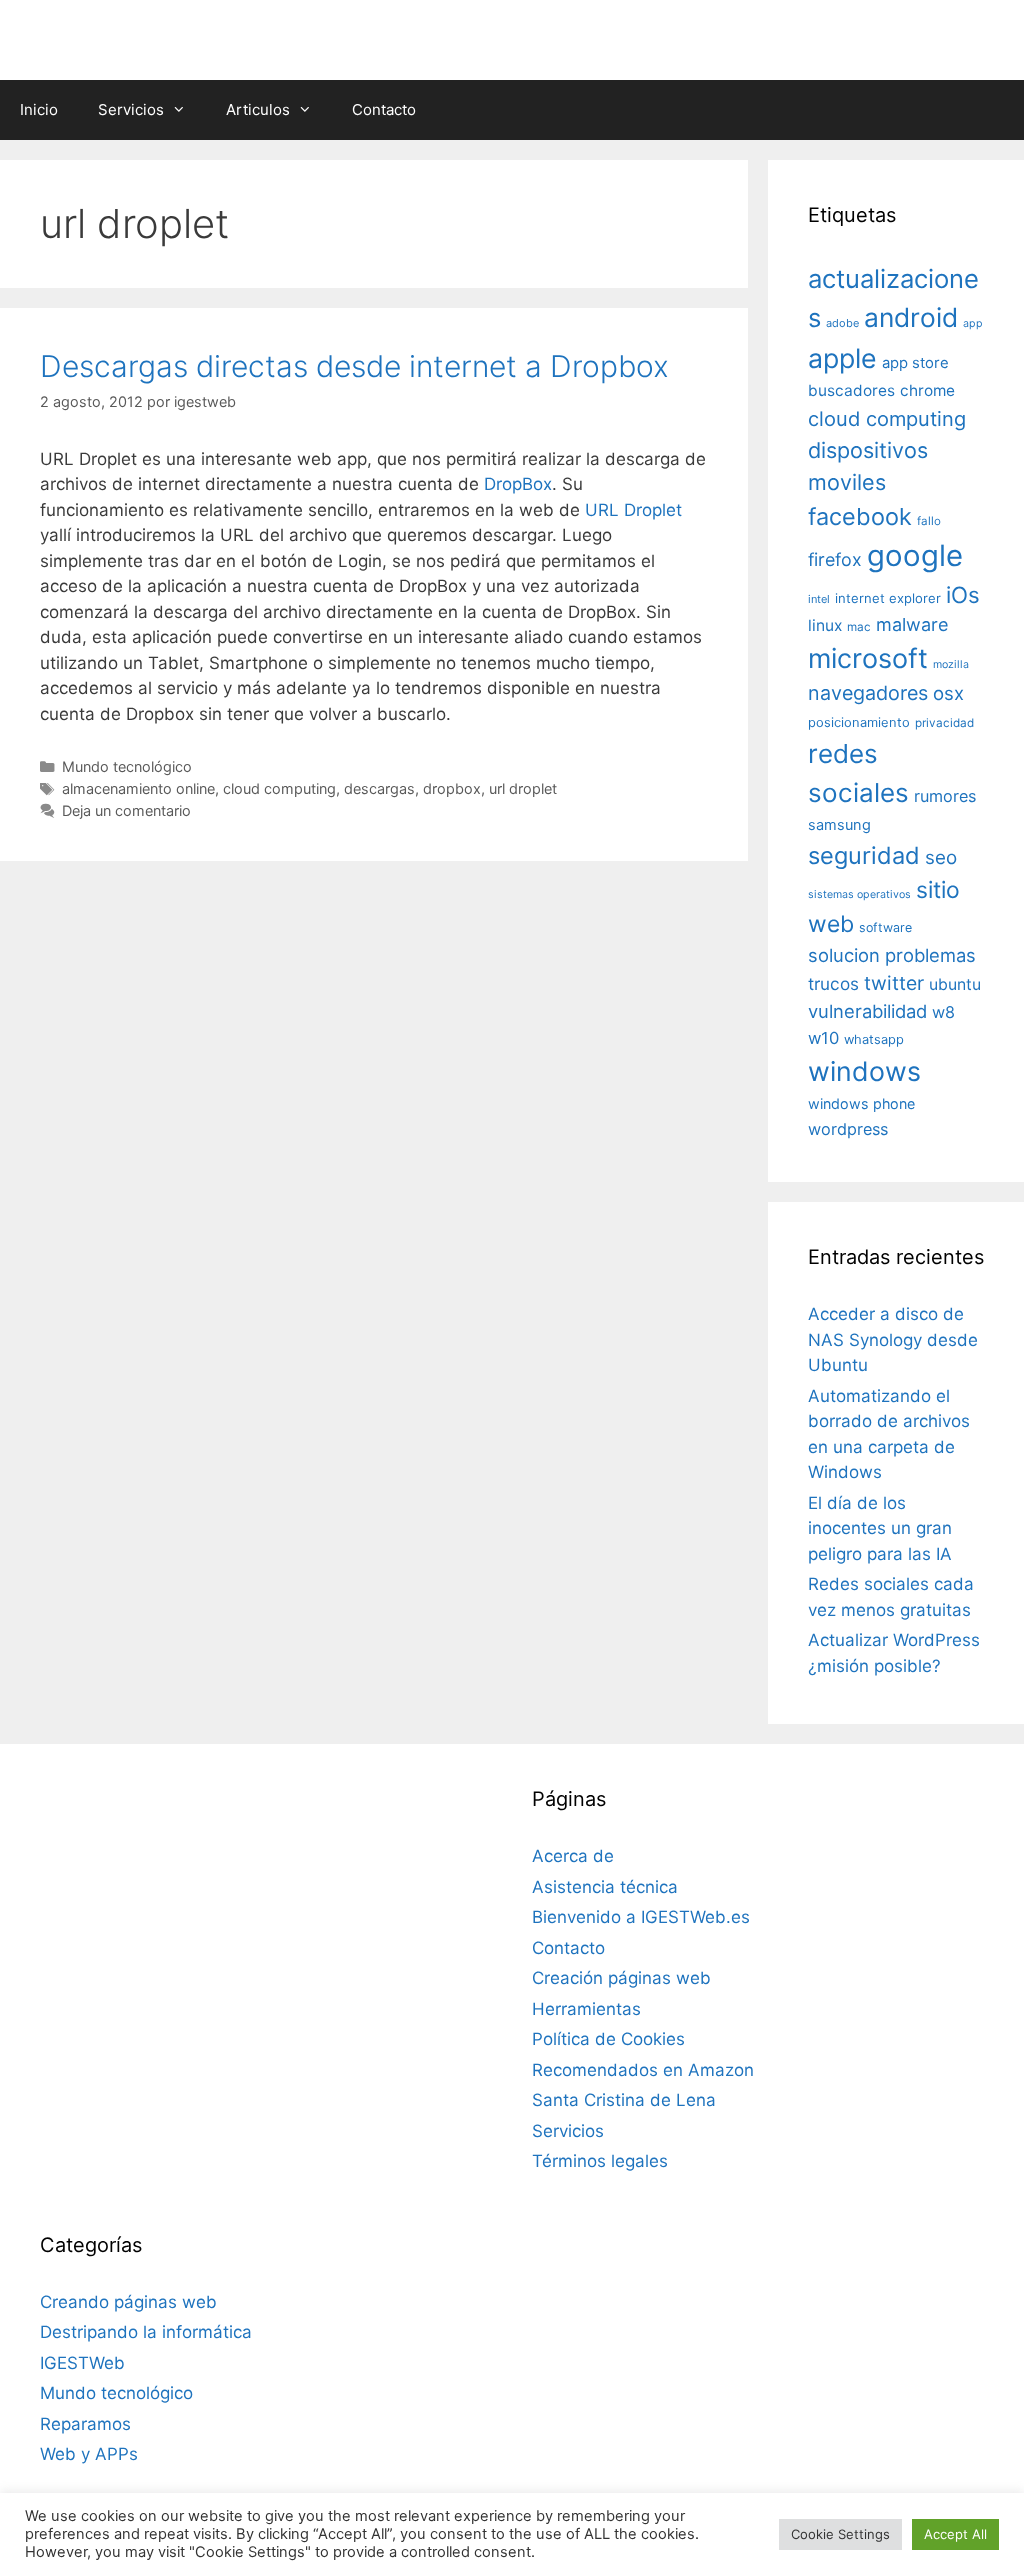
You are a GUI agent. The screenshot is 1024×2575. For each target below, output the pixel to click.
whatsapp (874, 1039)
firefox (835, 559)
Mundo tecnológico (127, 766)
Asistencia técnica (605, 1887)
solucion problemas (892, 955)
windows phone (861, 1103)
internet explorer (888, 598)
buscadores (851, 390)
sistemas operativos (859, 894)
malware (912, 624)
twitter (894, 983)
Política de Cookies (608, 2039)
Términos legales (600, 2161)
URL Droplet (633, 510)
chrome (927, 390)
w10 (823, 1038)
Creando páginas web (128, 2302)
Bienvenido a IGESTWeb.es (641, 1917)
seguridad (864, 855)
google (915, 555)
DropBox (518, 484)
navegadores (868, 693)
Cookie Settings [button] (840, 2534)
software (885, 927)
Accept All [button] (955, 2534)
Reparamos (85, 2424)
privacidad (944, 723)
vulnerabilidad (867, 1011)
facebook (860, 516)
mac (859, 627)
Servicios (131, 109)
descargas (379, 788)
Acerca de (573, 1856)
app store (915, 363)
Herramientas (586, 2009)
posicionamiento (859, 722)
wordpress (848, 1129)
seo (941, 857)
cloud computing (279, 788)
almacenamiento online (138, 788)
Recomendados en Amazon (643, 2070)
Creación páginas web (621, 1978)
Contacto (384, 109)
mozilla (951, 664)
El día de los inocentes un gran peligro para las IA (880, 1528)
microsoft (868, 658)
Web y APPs (89, 2454)
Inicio (39, 109)
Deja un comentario (126, 810)
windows (864, 1071)
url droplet (523, 788)
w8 (943, 1012)
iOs (963, 594)
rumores (945, 796)
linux (825, 625)
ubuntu (955, 984)
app (973, 323)
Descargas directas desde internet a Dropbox (354, 366)
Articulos (258, 109)
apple (842, 358)
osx (948, 693)
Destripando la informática (146, 2332)
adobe (842, 323)
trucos (833, 983)
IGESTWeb (82, 2363)
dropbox (452, 788)
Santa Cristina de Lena (624, 2100)
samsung (839, 825)
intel (819, 599)
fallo (929, 521)
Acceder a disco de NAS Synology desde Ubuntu (893, 1339)
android (911, 317)
